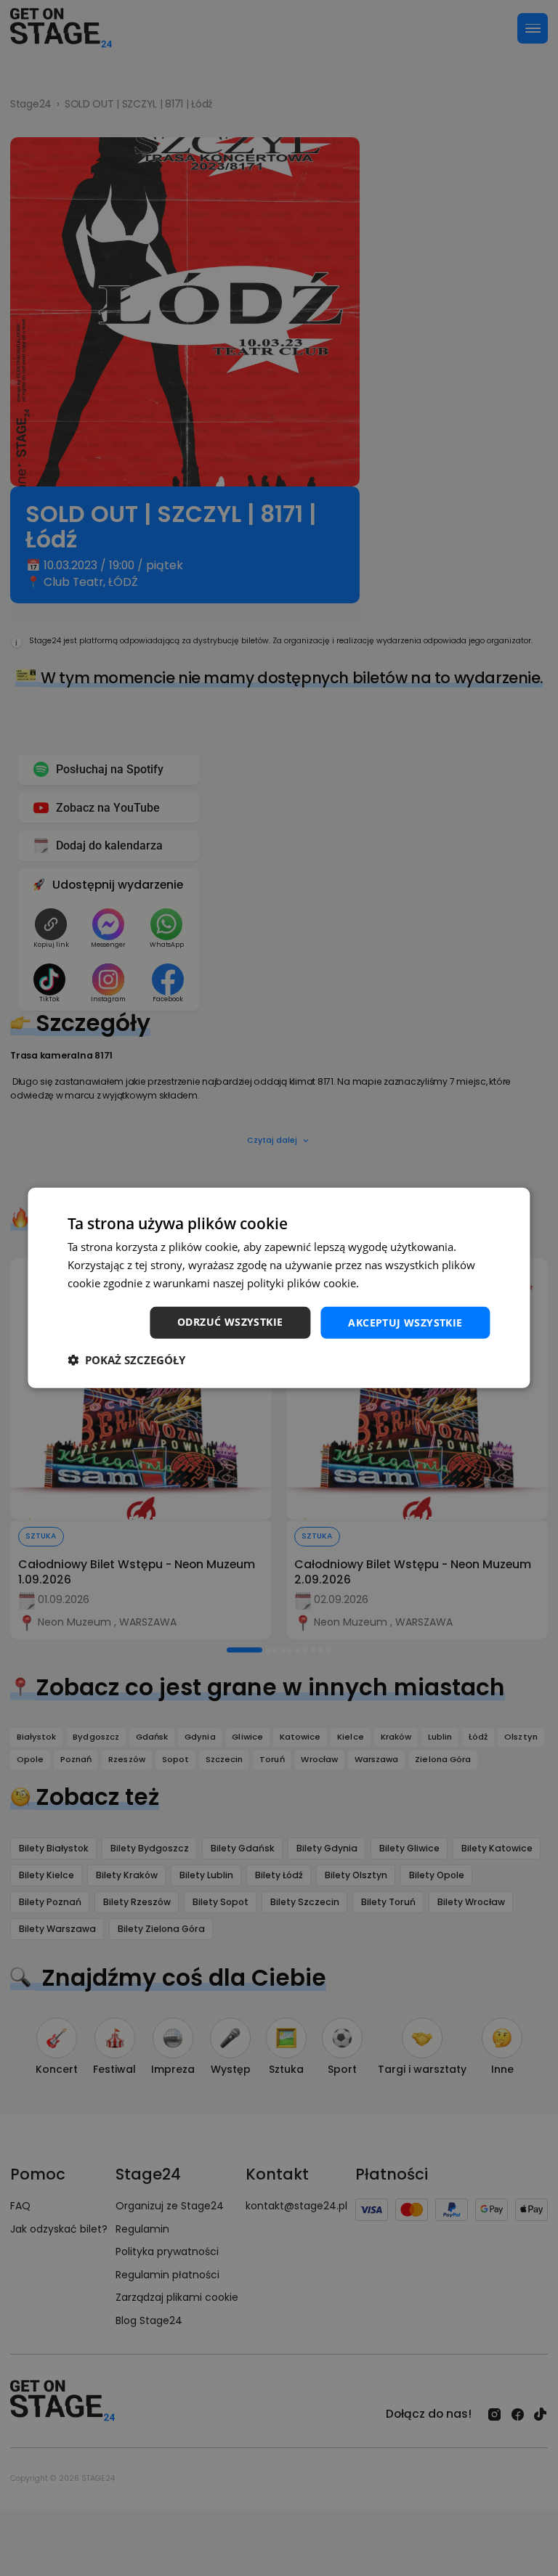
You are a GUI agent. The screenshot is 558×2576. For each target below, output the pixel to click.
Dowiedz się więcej (409, 1283)
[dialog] (279, 1288)
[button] (126, 1360)
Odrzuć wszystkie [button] (230, 1321)
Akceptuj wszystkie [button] (405, 1322)
